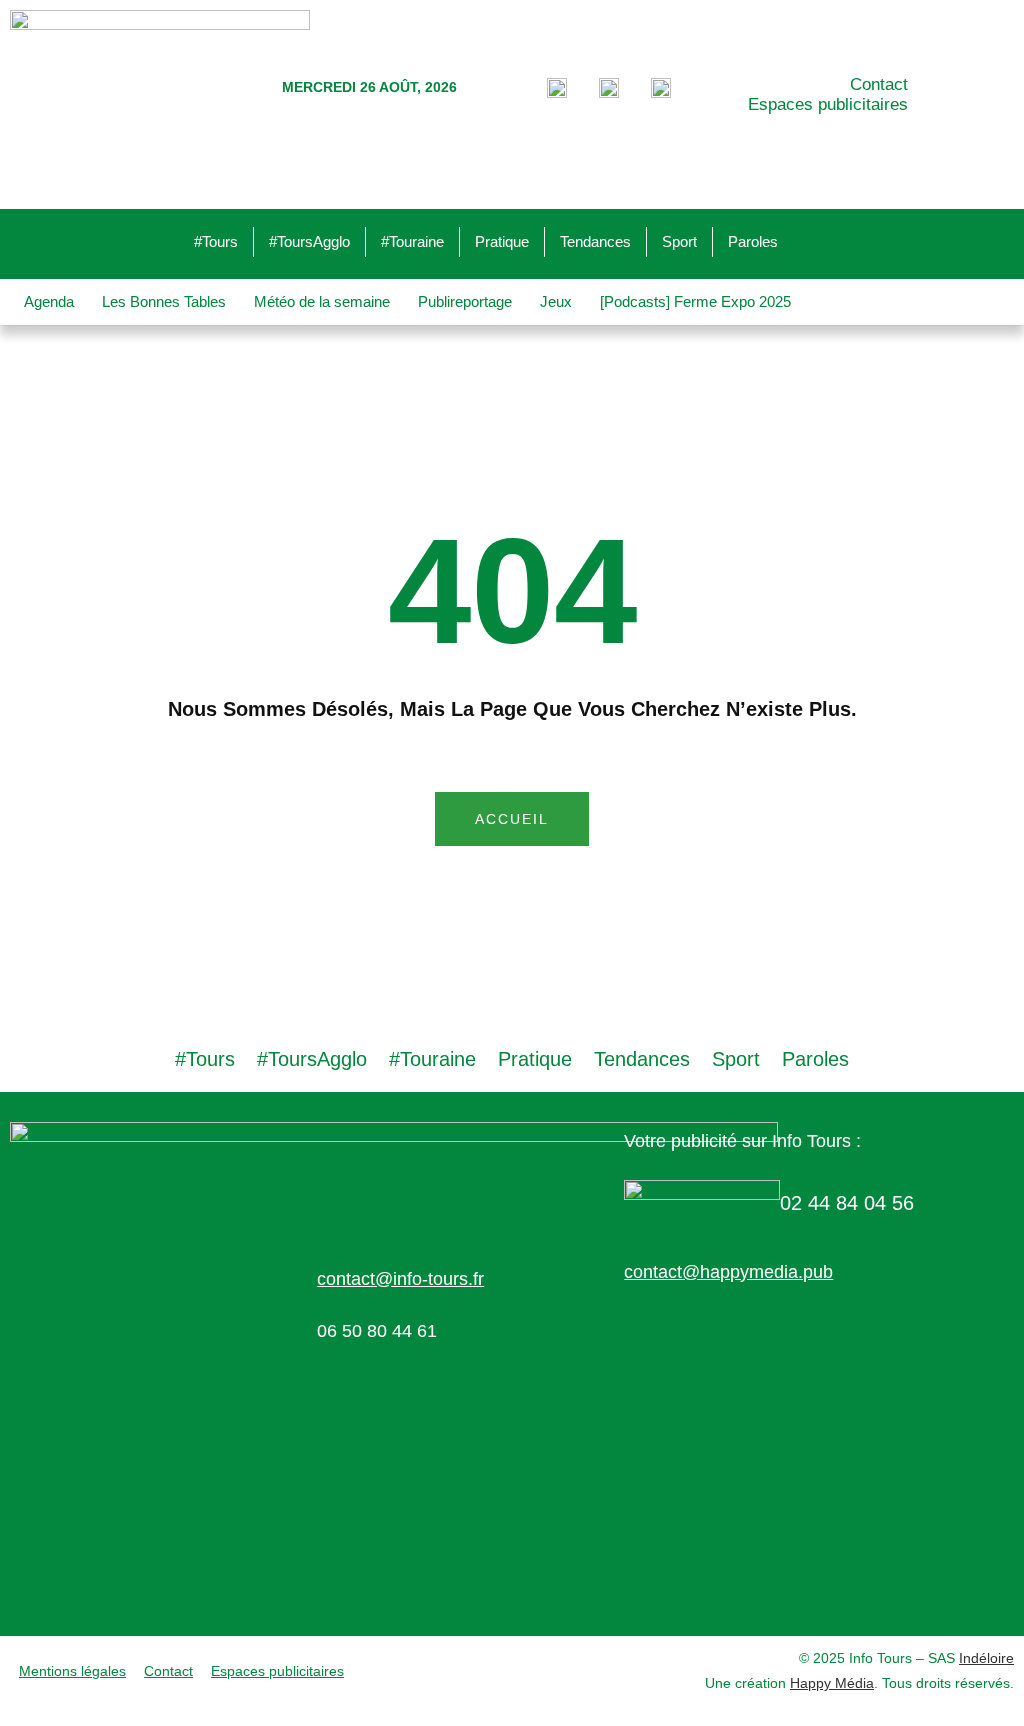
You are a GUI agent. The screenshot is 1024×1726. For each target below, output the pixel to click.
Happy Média (832, 1683)
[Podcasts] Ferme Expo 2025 (695, 301)
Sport (679, 241)
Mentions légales (72, 1671)
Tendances (595, 241)
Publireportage (465, 301)
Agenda (49, 301)
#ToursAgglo (309, 241)
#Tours (216, 241)
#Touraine (412, 241)
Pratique (502, 241)
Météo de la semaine (322, 301)
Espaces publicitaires (828, 104)
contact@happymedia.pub (728, 1272)
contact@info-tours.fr (400, 1279)
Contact (879, 84)
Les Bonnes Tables (164, 301)
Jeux (556, 301)
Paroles (753, 241)
